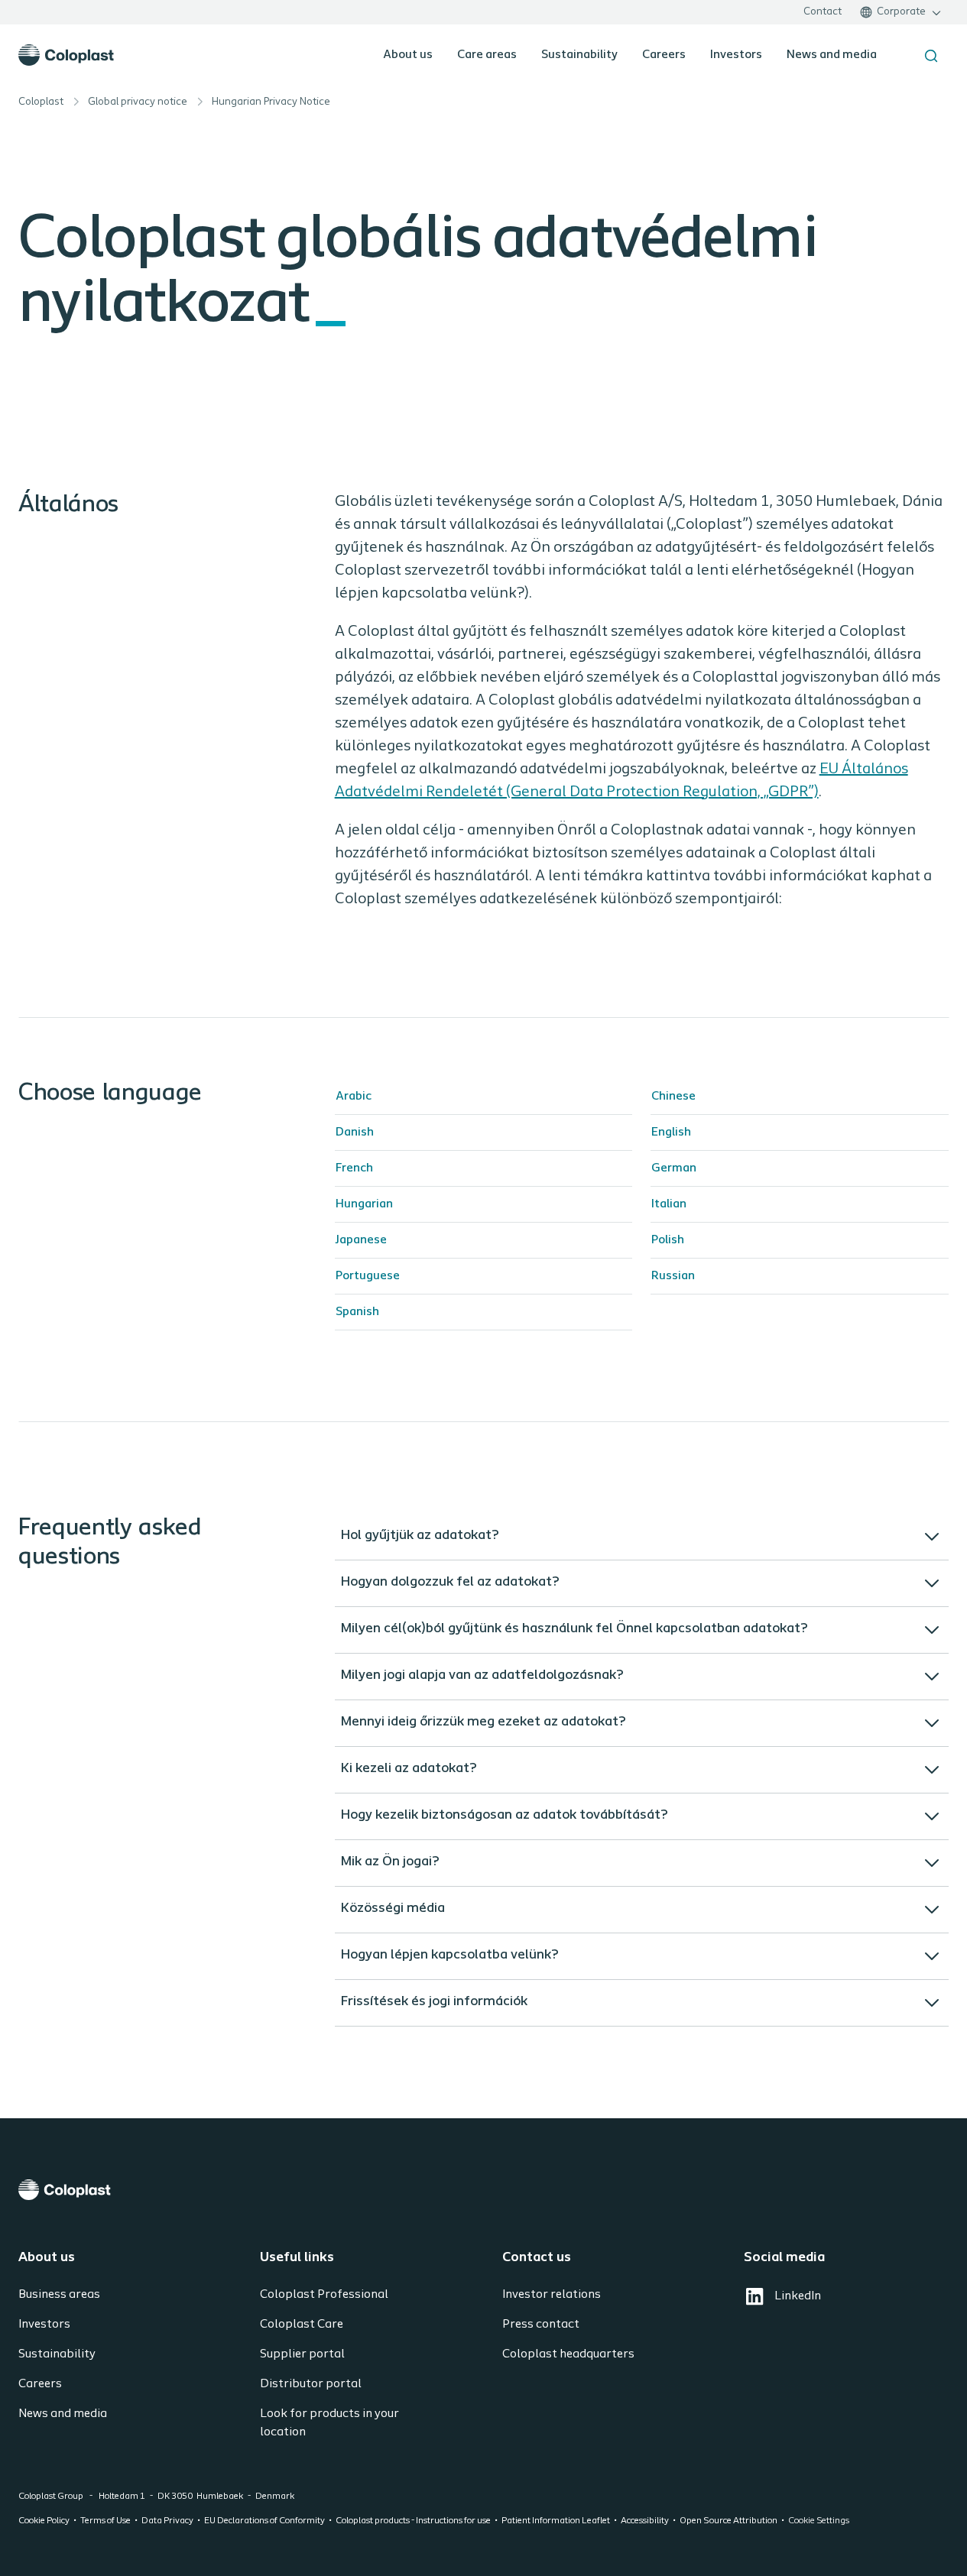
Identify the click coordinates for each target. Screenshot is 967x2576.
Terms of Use (105, 2521)
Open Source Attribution (728, 2521)
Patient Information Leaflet (556, 2521)
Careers (664, 55)
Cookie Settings (819, 2521)
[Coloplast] (483, 2190)
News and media (832, 55)
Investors (736, 55)
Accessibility (645, 2521)
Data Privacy (167, 2521)
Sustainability (579, 55)
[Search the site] (931, 56)
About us (408, 55)
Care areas (487, 55)
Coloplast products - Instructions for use (413, 2521)
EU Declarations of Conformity (264, 2521)
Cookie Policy (44, 2521)
